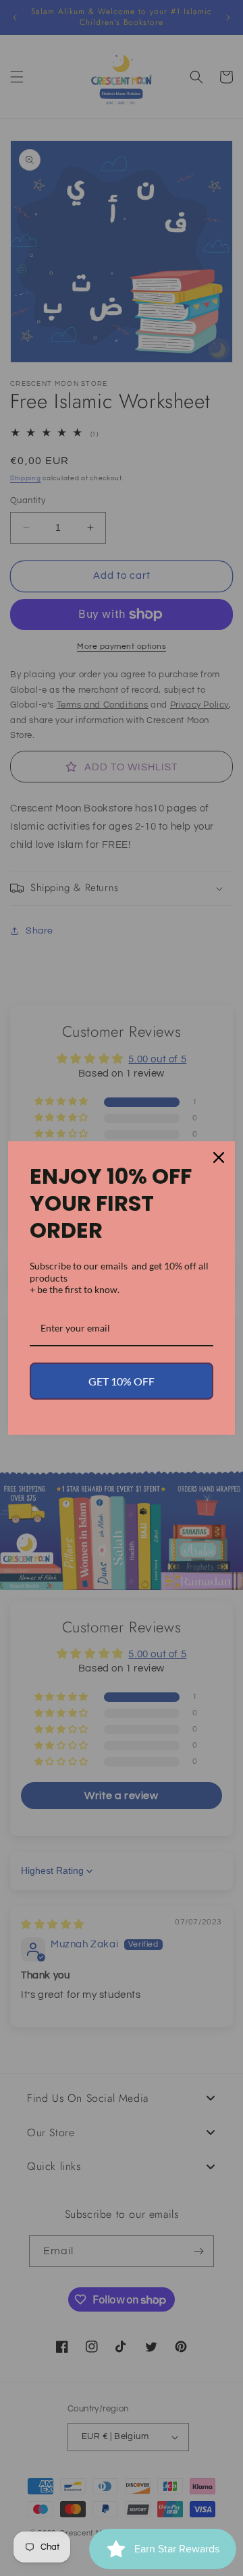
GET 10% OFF (122, 1381)
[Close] (219, 1157)
